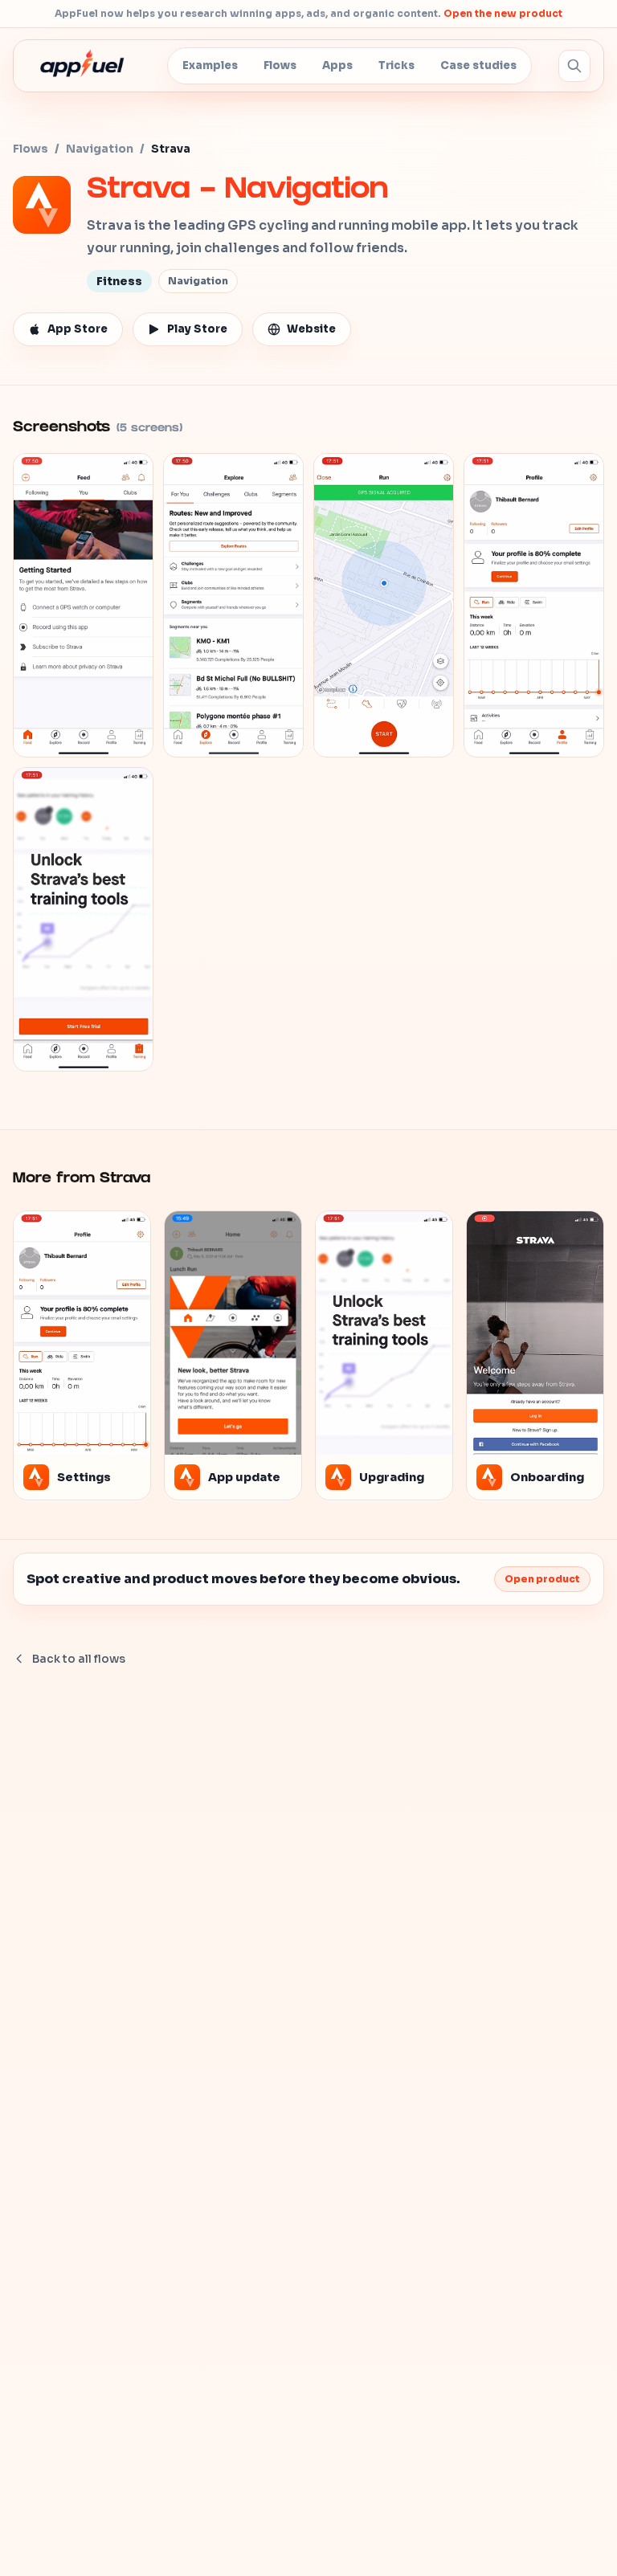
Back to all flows (79, 1659)
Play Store (197, 329)
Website (311, 329)
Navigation (100, 149)
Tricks (396, 65)
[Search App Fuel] (574, 66)
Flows (280, 65)
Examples (210, 65)
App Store (78, 329)
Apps (337, 65)
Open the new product (503, 13)
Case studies (478, 65)
